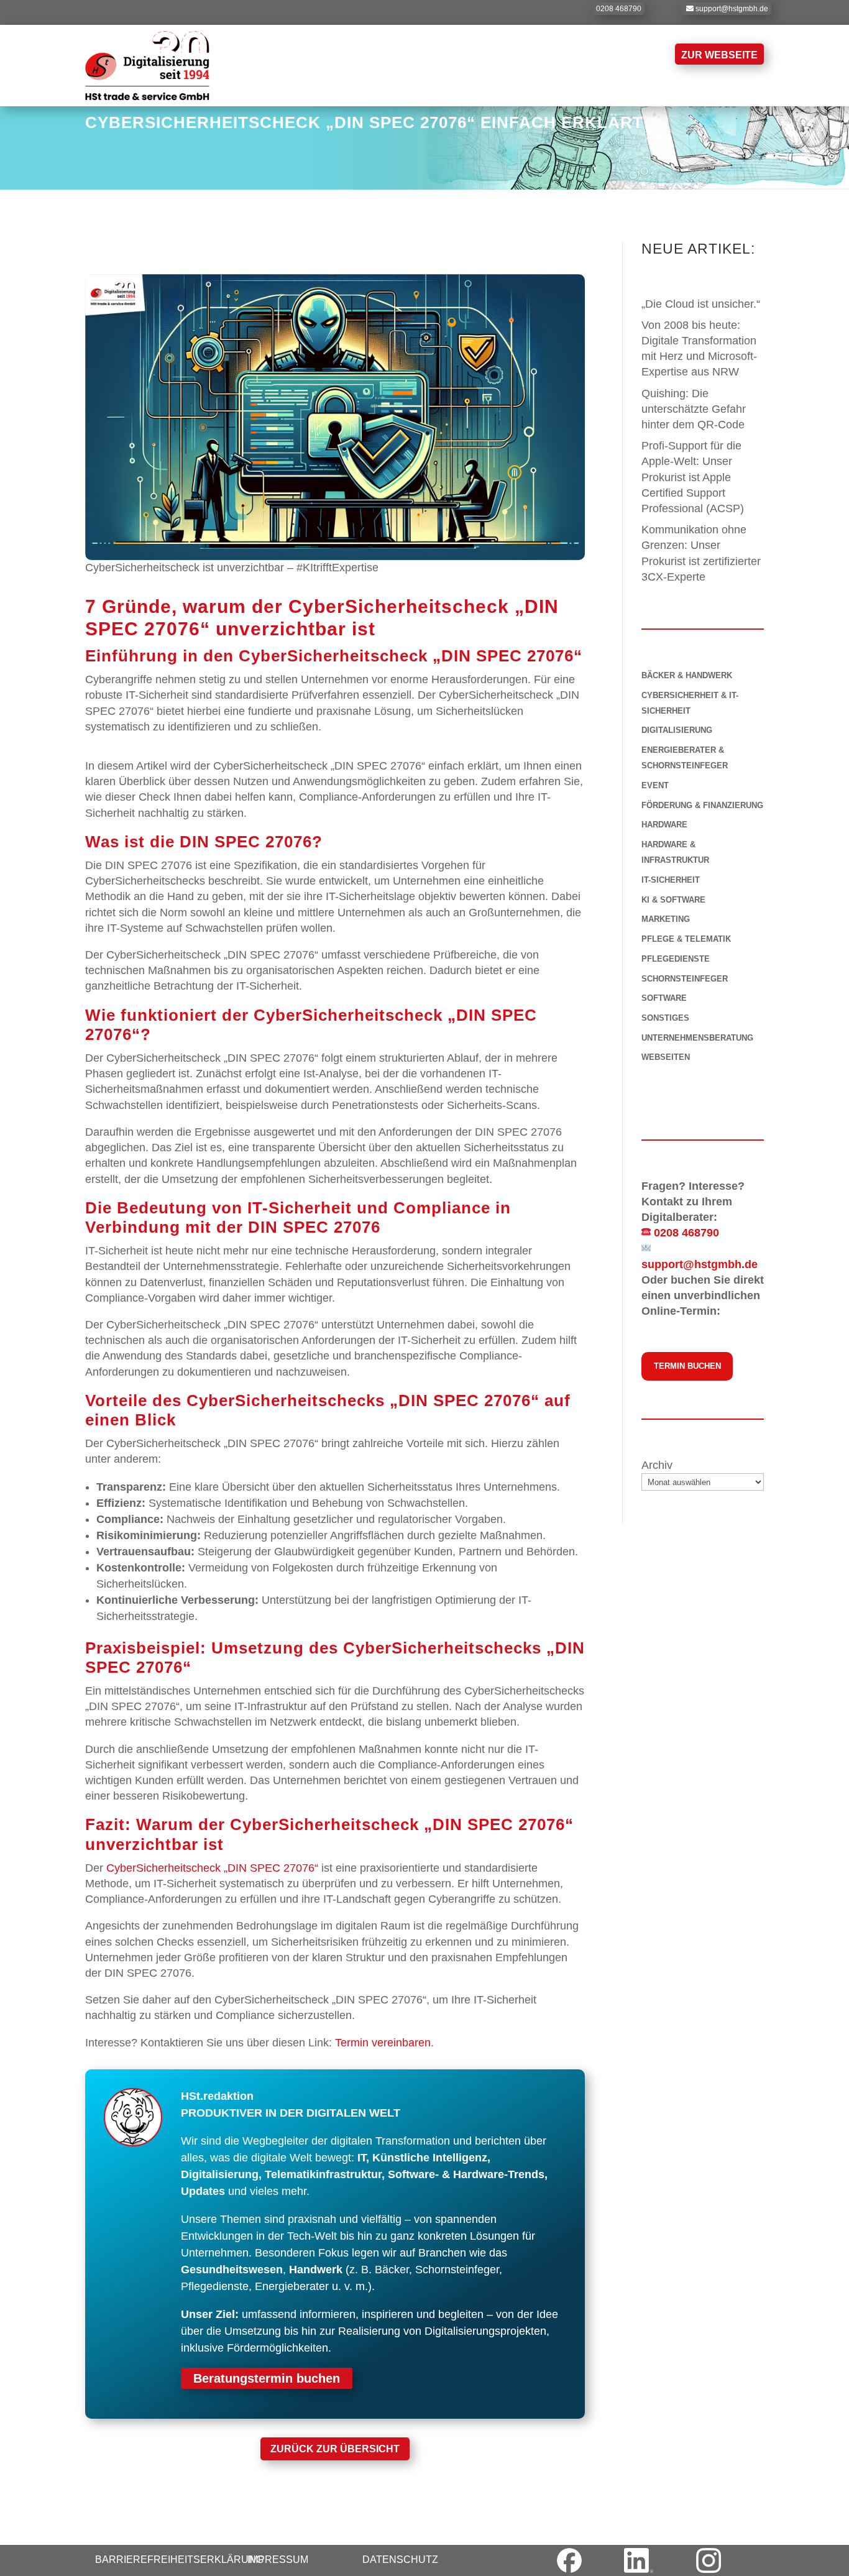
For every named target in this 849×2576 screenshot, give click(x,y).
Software (664, 998)
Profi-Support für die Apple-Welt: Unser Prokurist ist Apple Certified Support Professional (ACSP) (693, 477)
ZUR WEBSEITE (719, 55)
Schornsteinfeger (685, 979)
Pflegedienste (676, 959)
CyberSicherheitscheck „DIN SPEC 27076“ (212, 1868)
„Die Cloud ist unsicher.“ (701, 304)
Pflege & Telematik (686, 939)
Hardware (664, 825)
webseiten (666, 1057)
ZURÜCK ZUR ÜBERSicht (335, 2449)
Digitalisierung (677, 730)
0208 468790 (619, 9)
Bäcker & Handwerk (687, 675)
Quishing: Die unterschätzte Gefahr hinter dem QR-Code (695, 409)
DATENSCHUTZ (400, 2560)
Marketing (666, 919)
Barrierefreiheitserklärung (179, 2560)
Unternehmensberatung (697, 1038)
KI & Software (673, 900)
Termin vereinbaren (383, 2043)
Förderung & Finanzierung (702, 805)
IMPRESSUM (278, 2560)
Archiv (657, 1465)
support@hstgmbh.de (732, 9)
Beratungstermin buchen (267, 2378)
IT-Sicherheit (671, 880)
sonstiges (665, 1018)
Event (655, 785)
